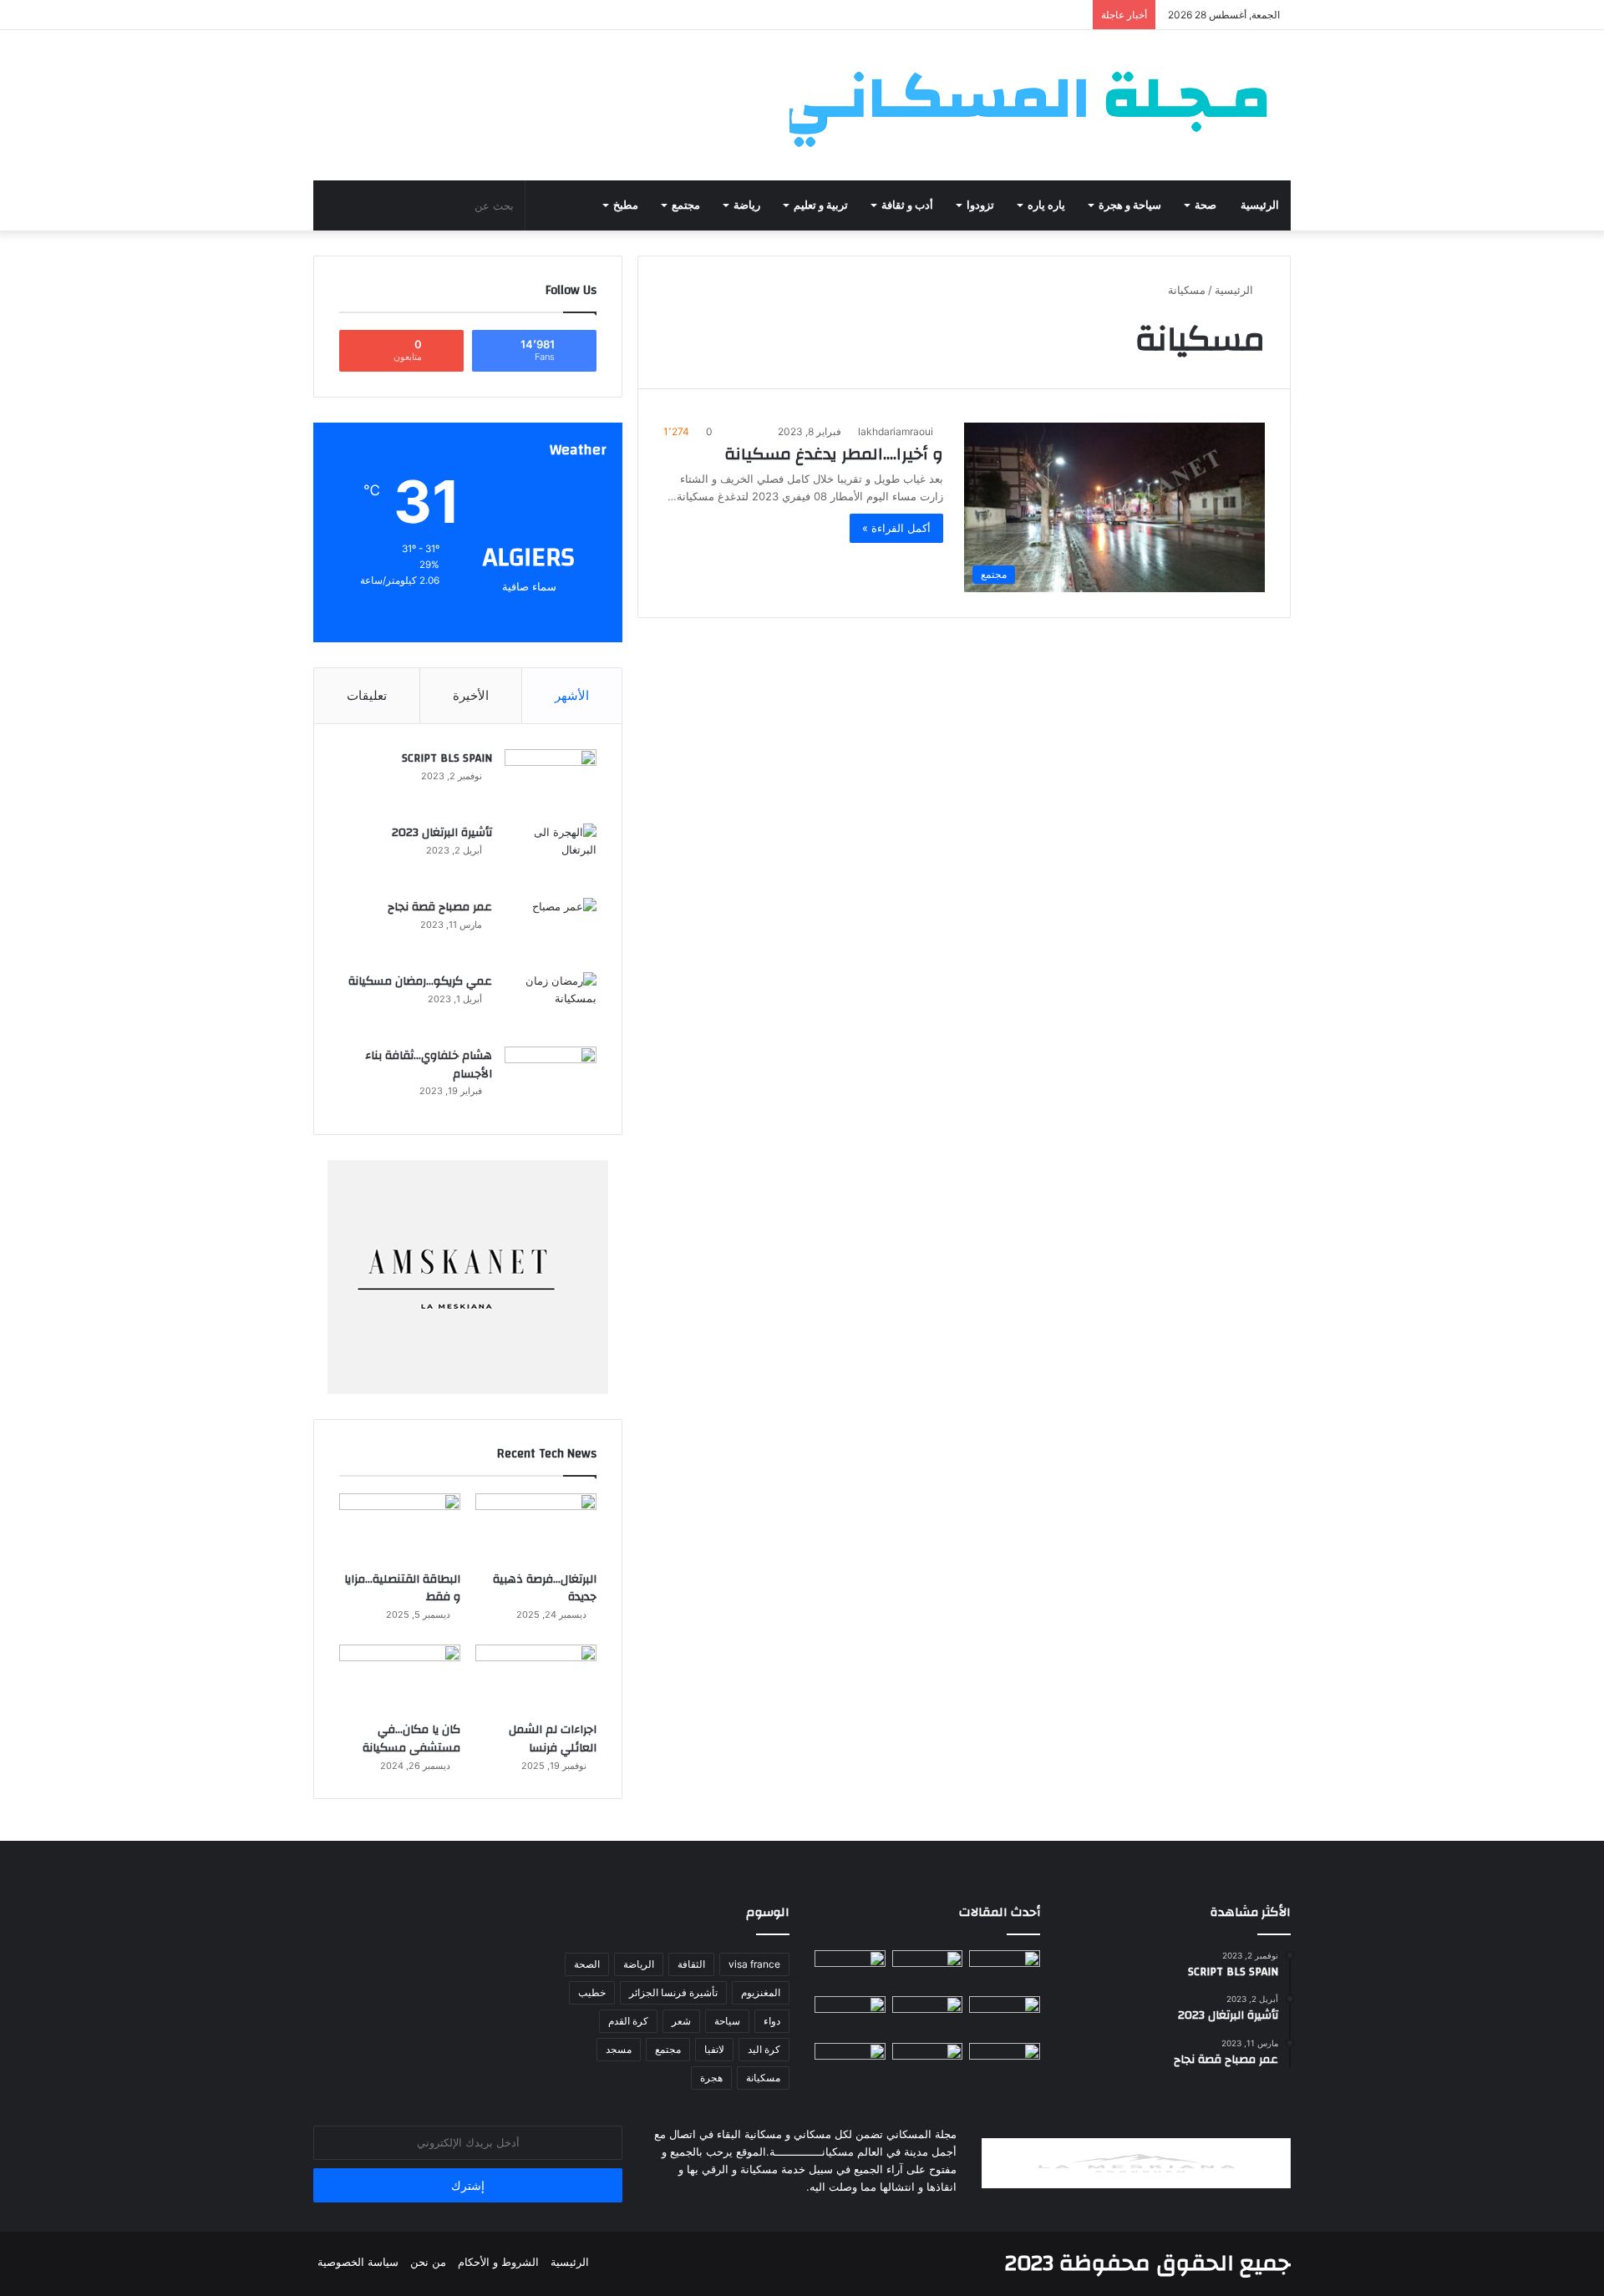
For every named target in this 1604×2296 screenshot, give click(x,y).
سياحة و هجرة (1130, 205)
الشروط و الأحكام (498, 2262)
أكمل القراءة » (896, 528)
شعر (681, 2021)
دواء (772, 2021)
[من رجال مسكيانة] (1005, 1970)
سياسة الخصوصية (358, 2262)
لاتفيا (714, 2049)
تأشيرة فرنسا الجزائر (673, 1992)
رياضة (747, 205)
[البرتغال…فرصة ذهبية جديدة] (536, 1528)
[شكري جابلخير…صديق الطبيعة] (928, 2063)
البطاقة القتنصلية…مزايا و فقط (402, 1589)
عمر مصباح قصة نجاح (440, 907)
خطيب (592, 1992)
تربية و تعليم (821, 205)
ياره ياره (1046, 205)
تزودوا (980, 205)
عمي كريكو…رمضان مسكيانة (420, 981)
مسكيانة (763, 2078)
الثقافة (691, 1964)
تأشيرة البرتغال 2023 (442, 833)
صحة (1206, 205)
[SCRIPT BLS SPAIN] (551, 781)
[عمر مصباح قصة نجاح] (551, 929)
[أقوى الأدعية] (850, 2016)
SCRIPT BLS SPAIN (447, 758)
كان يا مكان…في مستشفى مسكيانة (411, 1739)
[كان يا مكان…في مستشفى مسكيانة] (400, 1679)
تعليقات (367, 695)
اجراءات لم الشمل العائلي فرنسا (553, 1739)
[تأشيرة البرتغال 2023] (551, 855)
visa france (754, 1964)
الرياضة (639, 1964)
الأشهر (572, 695)
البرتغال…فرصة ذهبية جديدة (545, 1589)
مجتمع (686, 205)
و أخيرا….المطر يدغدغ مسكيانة (834, 454)
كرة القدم (628, 2021)
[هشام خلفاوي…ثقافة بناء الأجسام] (551, 1078)
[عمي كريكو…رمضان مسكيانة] (551, 1004)
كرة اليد (764, 2049)
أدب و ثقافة (907, 205)
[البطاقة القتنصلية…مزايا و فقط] (400, 1528)
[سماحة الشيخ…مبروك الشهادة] (850, 2063)
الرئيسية (1260, 205)
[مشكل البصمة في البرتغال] (1005, 2063)
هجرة (711, 2078)
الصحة (587, 1964)
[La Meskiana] (1040, 105)
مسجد (619, 2049)
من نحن (428, 2262)
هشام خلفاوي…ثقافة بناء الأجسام (429, 1065)
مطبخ (626, 205)
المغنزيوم (761, 1992)
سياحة (727, 2021)
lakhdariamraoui (896, 431)
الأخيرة (471, 695)
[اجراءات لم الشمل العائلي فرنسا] (536, 1679)
